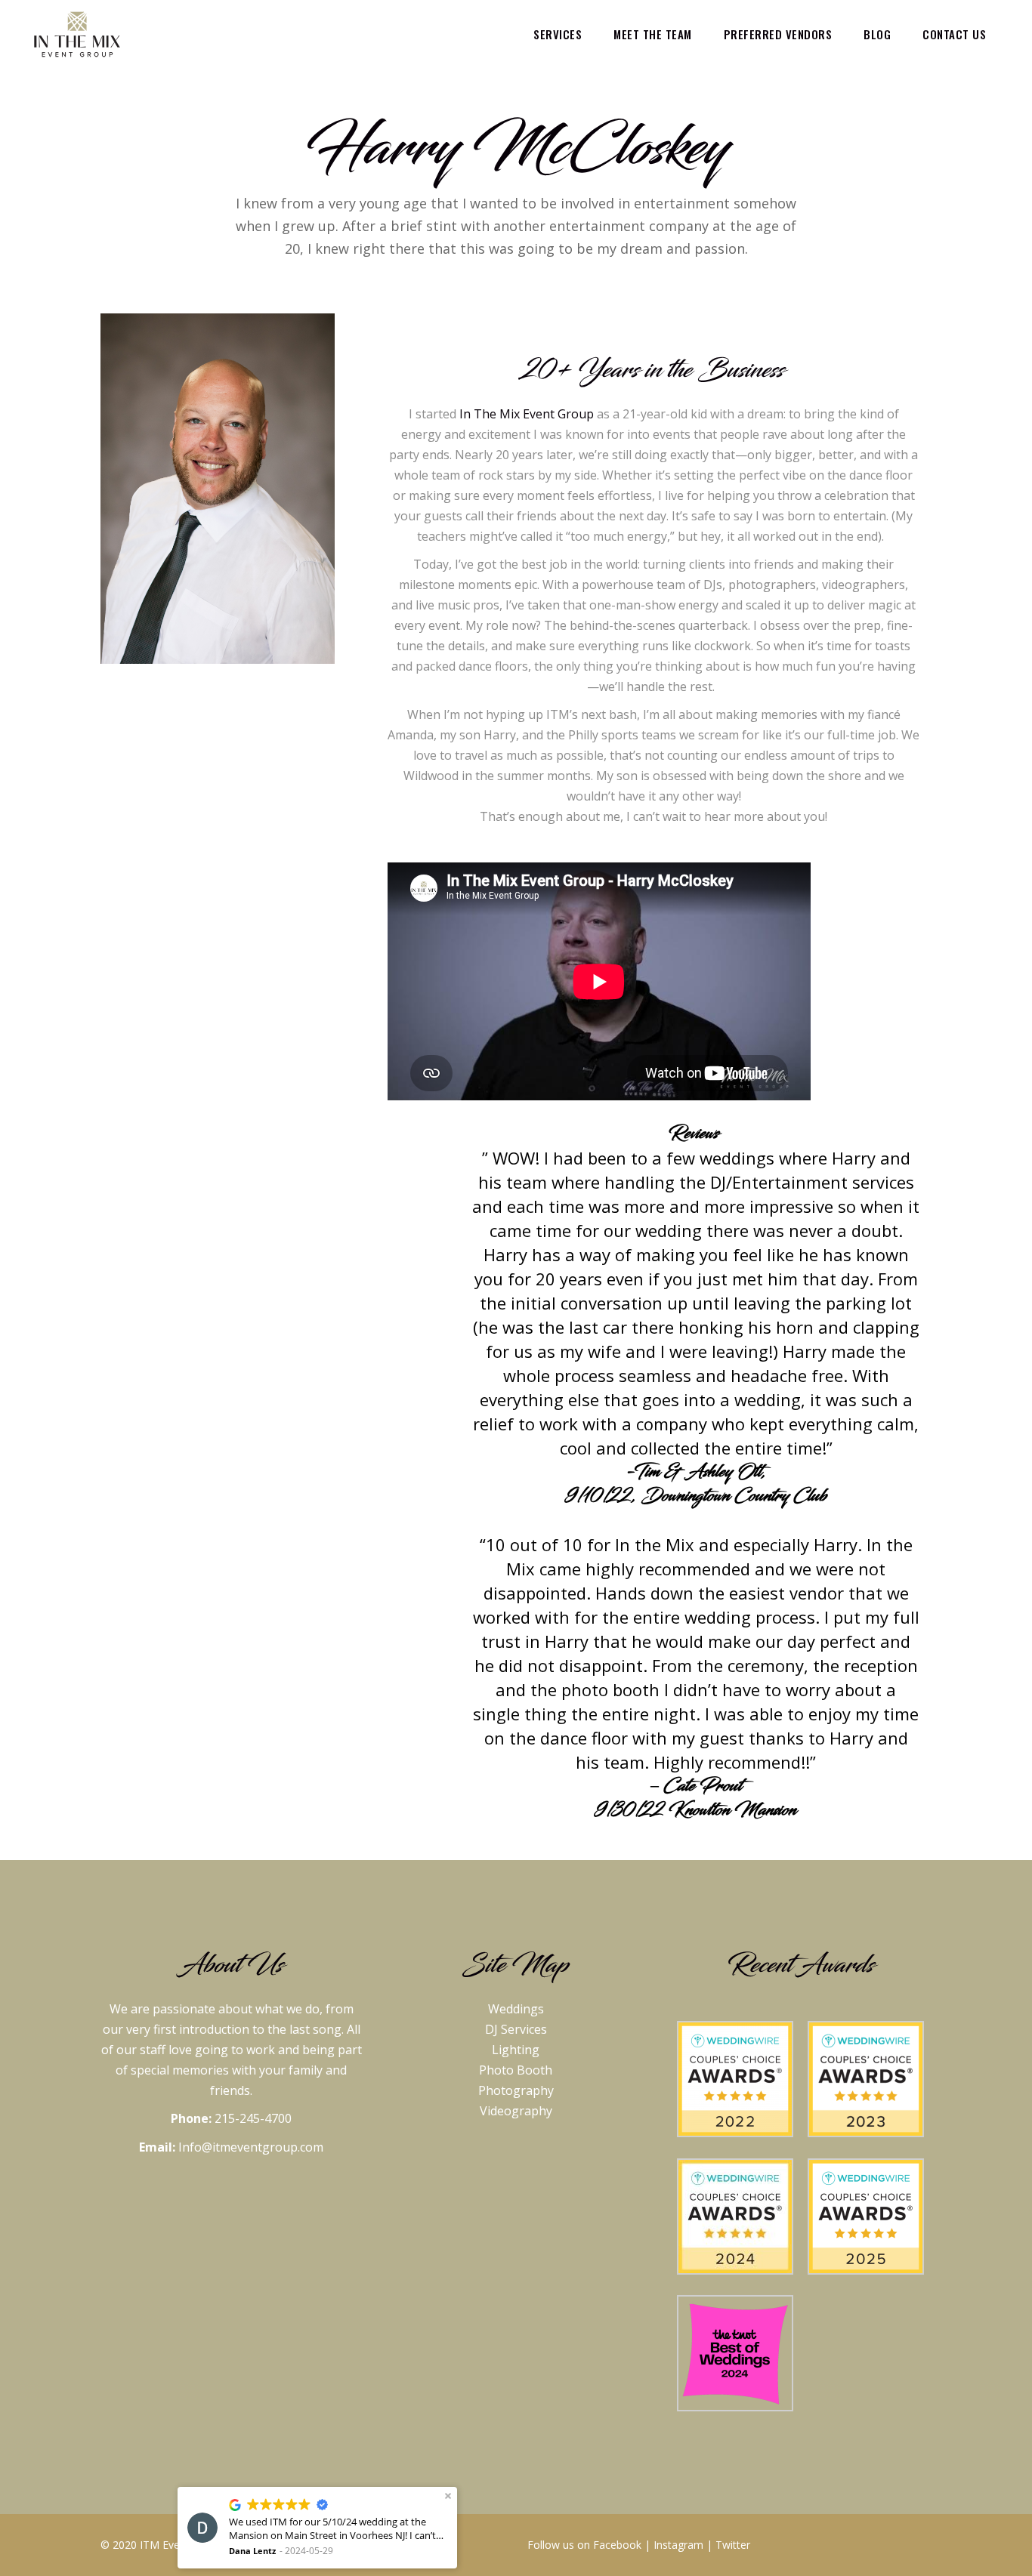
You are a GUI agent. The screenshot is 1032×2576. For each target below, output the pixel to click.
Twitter (733, 2545)
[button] (448, 2496)
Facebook (617, 2545)
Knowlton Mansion (732, 1810)
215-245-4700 (253, 2118)
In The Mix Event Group (527, 414)
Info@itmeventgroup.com (251, 2147)
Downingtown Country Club (734, 1496)
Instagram (678, 2545)
